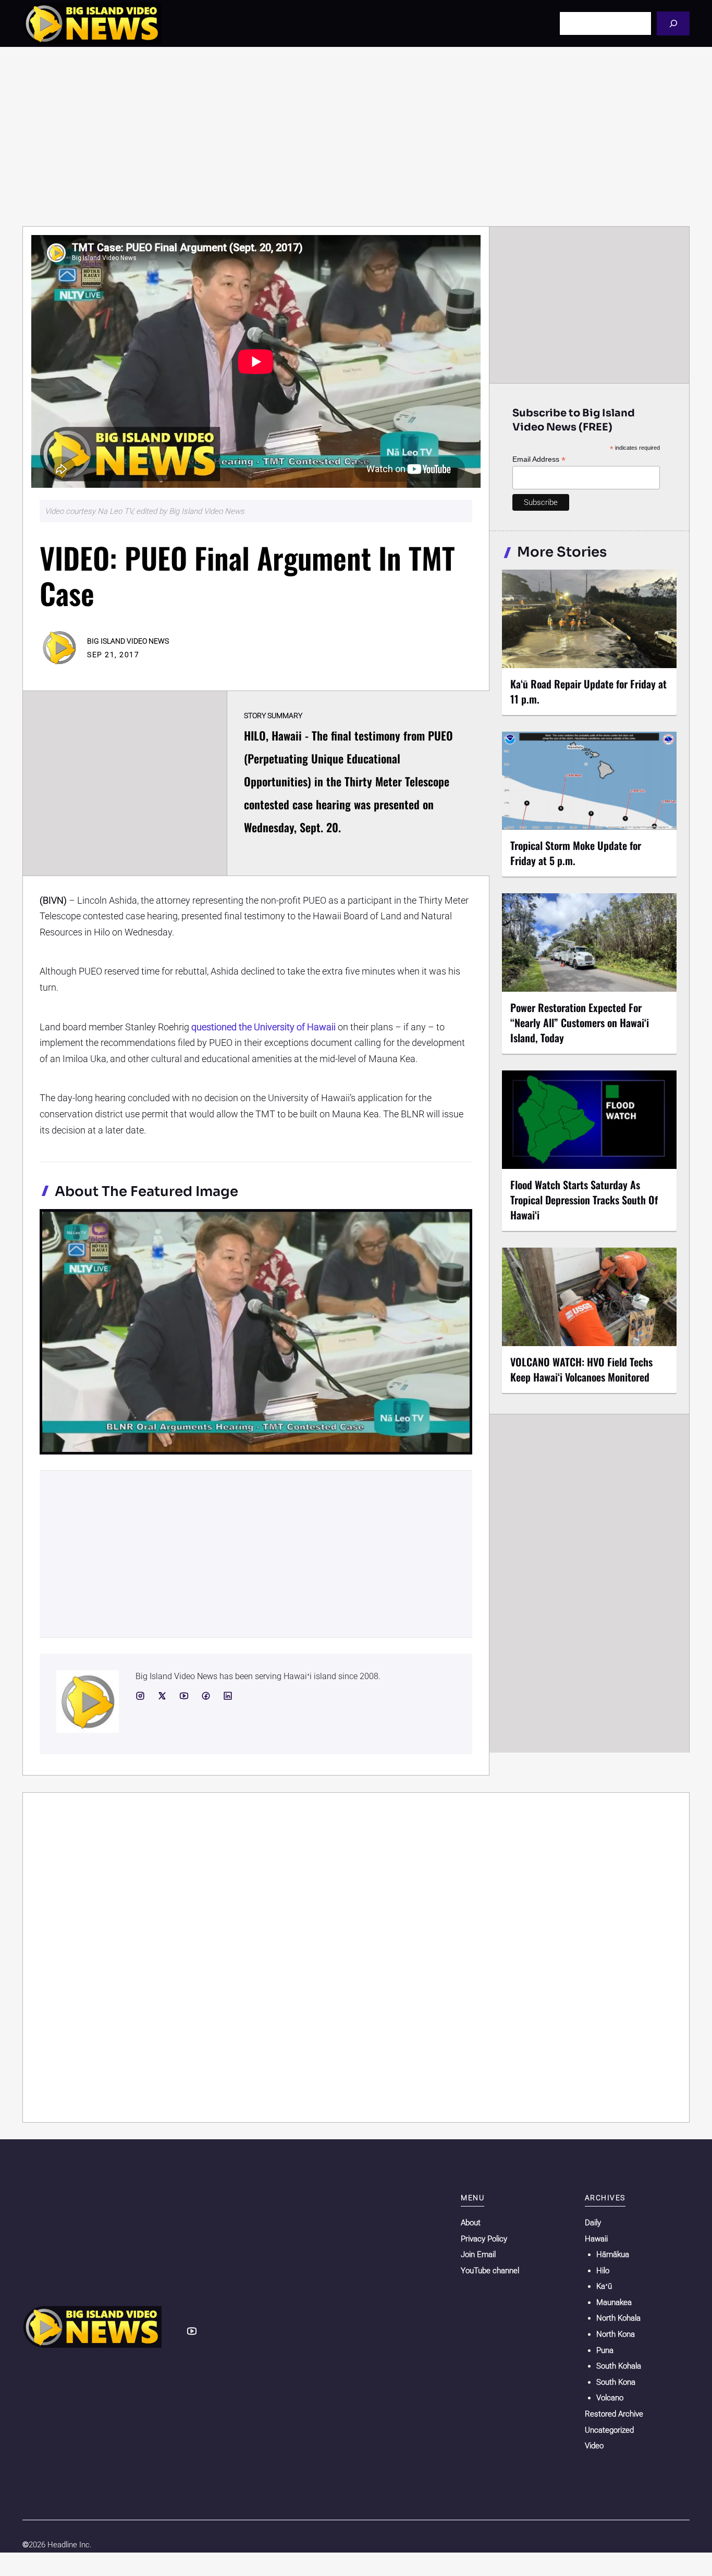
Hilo (603, 2271)
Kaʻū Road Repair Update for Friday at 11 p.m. (588, 691)
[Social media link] (140, 1696)
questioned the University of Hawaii (263, 1027)
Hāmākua (613, 2254)
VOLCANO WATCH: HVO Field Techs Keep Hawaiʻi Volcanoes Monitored (581, 1369)
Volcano (610, 2398)
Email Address (539, 459)
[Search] (673, 23)
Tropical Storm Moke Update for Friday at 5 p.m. (576, 853)
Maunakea (614, 2302)
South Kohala (619, 2366)
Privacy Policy (484, 2239)
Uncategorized (609, 2430)
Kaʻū (604, 2286)
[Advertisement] (356, 137)
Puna (605, 2350)
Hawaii (596, 2239)
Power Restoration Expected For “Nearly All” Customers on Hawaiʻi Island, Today (580, 1022)
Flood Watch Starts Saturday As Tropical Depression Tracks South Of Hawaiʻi (584, 1200)
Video (594, 2446)
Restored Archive (614, 2414)
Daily (593, 2223)
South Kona (616, 2382)
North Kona (616, 2334)
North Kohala (618, 2318)
